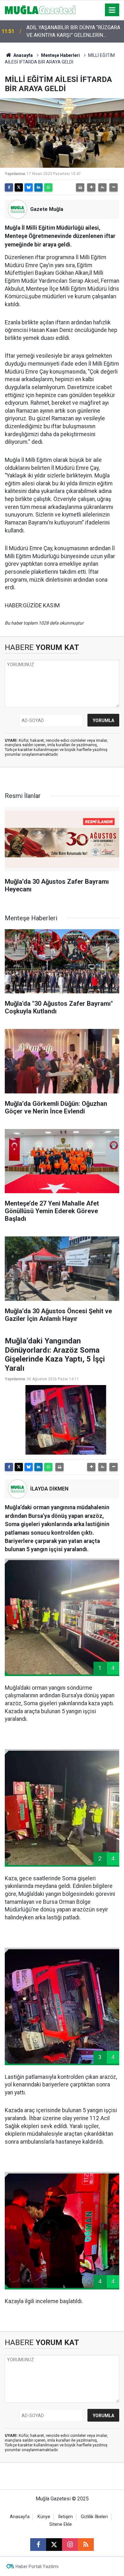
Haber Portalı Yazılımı (37, 2566)
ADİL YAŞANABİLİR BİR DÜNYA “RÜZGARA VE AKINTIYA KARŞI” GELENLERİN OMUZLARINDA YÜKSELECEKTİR (73, 32)
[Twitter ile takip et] (54, 2545)
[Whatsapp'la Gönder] (48, 187)
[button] (91, 187)
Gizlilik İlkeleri (94, 2517)
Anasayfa (23, 55)
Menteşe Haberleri (60, 55)
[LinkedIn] (38, 187)
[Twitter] (19, 187)
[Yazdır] (80, 187)
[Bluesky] (29, 187)
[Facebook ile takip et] (38, 2545)
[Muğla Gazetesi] (40, 9)
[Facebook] (9, 187)
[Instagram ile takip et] (70, 2545)
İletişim (65, 2517)
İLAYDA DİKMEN (49, 1489)
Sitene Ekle (61, 2524)
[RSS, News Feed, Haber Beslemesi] (86, 2545)
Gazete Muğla (47, 209)
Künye (44, 2517)
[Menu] (112, 10)
